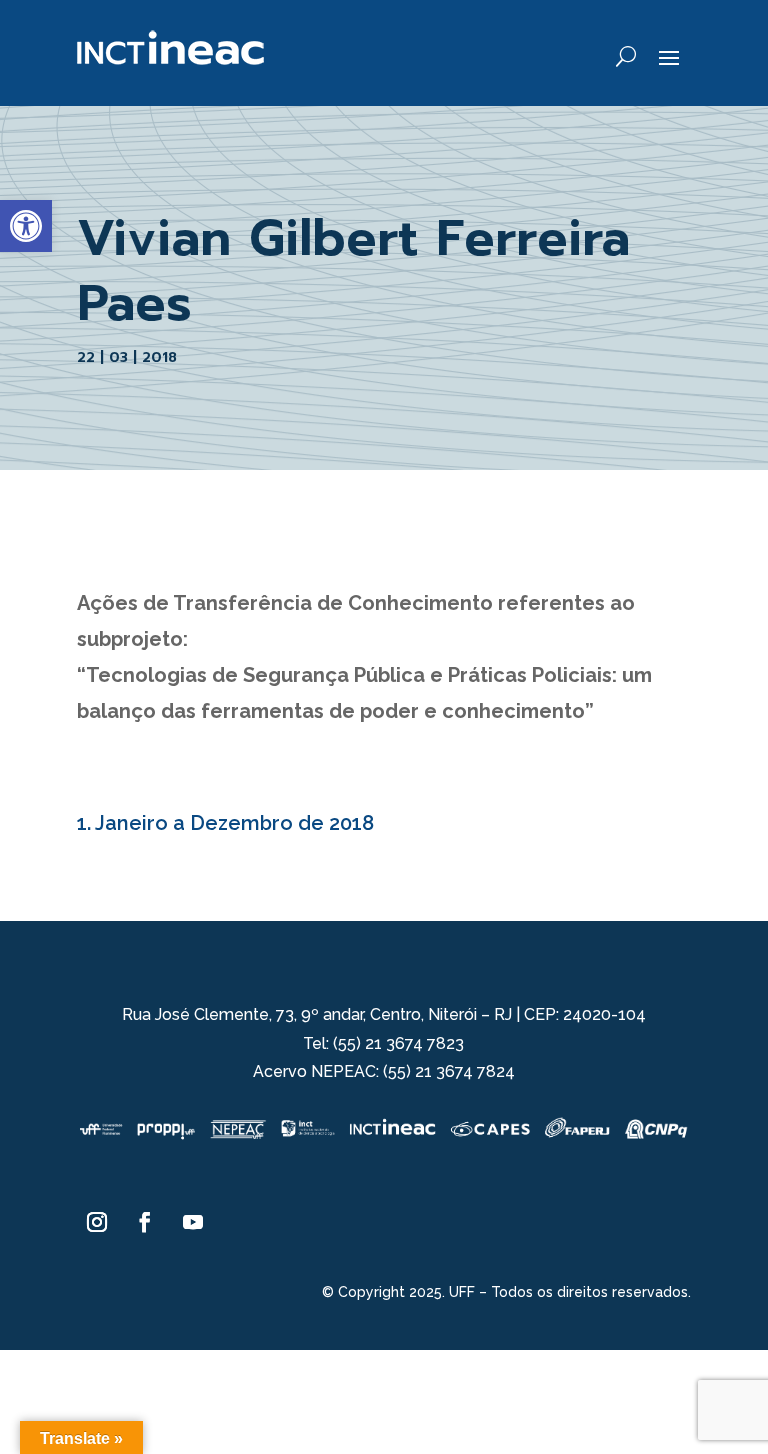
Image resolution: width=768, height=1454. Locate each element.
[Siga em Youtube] (193, 1222)
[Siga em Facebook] (145, 1222)
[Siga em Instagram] (97, 1222)
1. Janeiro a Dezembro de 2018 (225, 823)
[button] (26, 226)
